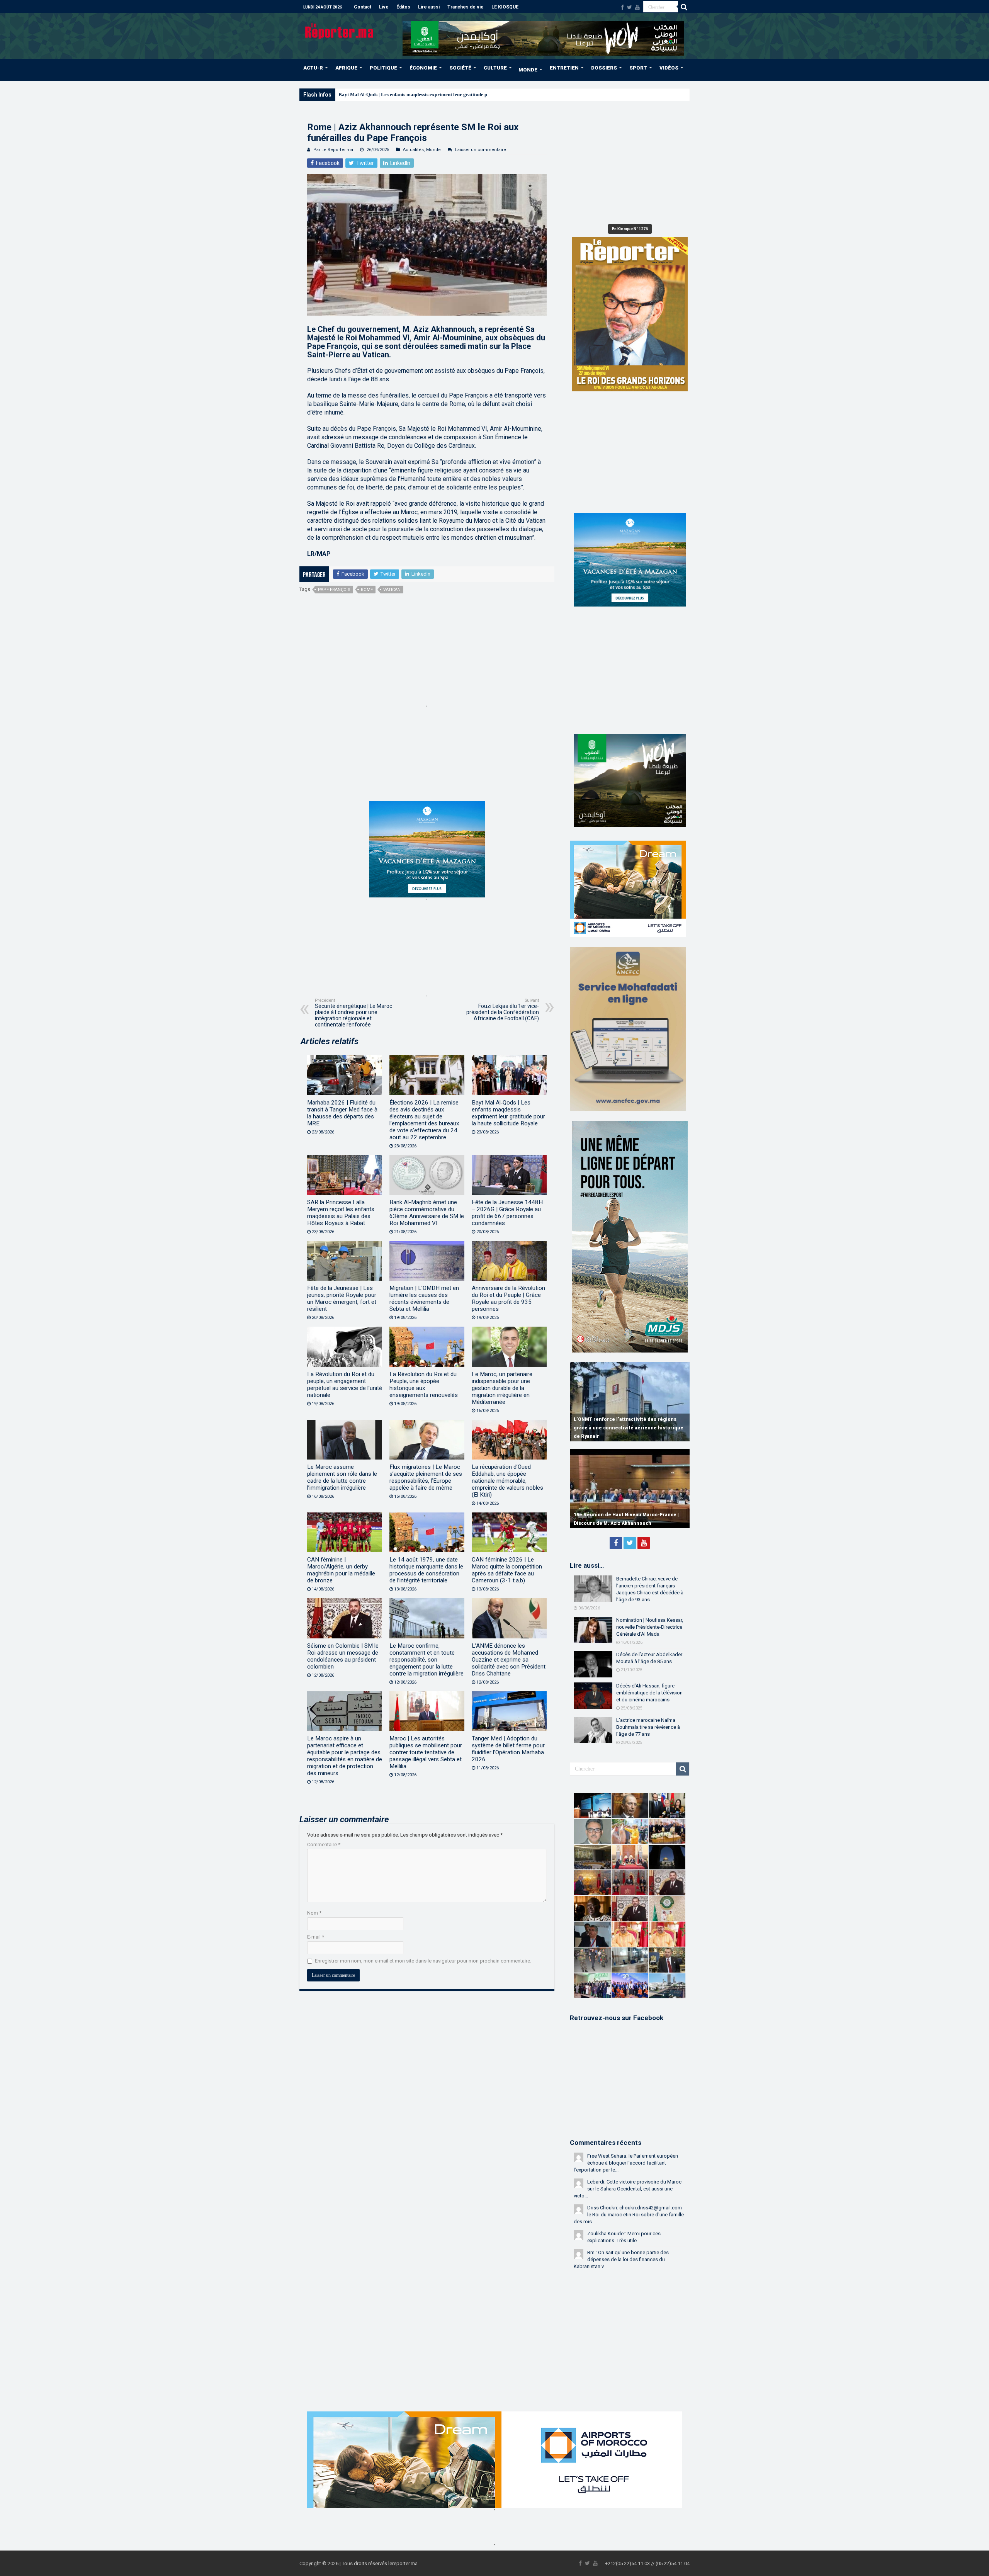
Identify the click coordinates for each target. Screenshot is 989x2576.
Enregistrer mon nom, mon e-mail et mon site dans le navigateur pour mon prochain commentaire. (423, 1961)
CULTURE (495, 68)
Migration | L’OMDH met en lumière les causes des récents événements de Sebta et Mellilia (424, 1298)
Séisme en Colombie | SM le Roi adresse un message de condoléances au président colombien (343, 1656)
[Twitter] (630, 7)
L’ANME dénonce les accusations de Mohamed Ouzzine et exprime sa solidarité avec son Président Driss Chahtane (509, 1660)
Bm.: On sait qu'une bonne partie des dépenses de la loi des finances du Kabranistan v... (621, 2259)
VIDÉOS (669, 68)
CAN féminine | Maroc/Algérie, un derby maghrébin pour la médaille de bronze (341, 1570)
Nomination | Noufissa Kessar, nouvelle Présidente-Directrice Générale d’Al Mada (650, 1627)
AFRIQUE (346, 68)
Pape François (334, 590)
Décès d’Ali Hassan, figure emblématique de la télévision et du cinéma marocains (649, 1693)
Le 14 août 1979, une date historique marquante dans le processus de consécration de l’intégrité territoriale (426, 1570)
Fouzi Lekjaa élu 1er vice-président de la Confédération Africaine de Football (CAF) (503, 1010)
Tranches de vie (466, 7)
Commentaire (324, 1844)
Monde (433, 150)
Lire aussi (429, 7)
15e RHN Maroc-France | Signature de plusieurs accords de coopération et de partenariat (621, 1515)
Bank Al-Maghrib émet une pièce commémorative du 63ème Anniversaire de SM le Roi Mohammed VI (427, 1213)
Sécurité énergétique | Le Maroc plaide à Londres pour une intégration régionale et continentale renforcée (353, 1013)
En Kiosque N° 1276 (630, 229)
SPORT (638, 68)
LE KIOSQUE (505, 7)
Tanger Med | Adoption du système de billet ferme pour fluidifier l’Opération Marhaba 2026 (508, 1749)
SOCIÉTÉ (460, 68)
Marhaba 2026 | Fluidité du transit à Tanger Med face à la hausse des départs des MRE (342, 1113)
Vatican (392, 590)
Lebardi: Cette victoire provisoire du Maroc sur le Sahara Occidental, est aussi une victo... (628, 2189)
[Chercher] (684, 7)
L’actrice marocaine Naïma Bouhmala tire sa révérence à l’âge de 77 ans (648, 1727)
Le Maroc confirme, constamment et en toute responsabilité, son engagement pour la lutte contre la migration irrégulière (427, 1660)
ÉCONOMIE (423, 68)
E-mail (316, 1937)
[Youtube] (637, 7)
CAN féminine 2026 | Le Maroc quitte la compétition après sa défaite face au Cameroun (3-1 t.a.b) (507, 1570)
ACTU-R (313, 68)
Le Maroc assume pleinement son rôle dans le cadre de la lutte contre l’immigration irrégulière (342, 1477)
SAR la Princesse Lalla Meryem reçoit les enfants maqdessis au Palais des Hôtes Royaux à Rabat (341, 1213)
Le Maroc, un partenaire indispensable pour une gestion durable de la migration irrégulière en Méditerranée (502, 1388)
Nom (314, 1913)
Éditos (403, 7)
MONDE (528, 70)
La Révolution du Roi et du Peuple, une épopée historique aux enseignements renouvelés (424, 1385)
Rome (367, 590)
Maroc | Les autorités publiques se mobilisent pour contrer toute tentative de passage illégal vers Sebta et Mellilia (426, 1752)
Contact (363, 7)
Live (384, 7)
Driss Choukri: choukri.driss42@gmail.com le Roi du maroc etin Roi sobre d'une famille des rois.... (629, 2215)
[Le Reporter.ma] (340, 30)
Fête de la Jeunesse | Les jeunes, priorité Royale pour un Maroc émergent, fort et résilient (342, 1298)
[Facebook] (622, 7)
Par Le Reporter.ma (333, 150)
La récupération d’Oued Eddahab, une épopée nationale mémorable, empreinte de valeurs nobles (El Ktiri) (507, 1481)
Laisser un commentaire (481, 150)
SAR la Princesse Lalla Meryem (373, 94)
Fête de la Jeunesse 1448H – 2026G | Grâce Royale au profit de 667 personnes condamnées (507, 1213)
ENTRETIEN (564, 68)
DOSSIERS (604, 68)
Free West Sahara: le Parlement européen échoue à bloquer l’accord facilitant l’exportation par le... (626, 2163)
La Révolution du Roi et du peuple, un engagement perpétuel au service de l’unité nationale (345, 1385)
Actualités (413, 150)
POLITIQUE (383, 68)
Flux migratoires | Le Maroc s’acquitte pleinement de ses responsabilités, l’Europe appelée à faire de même (426, 1477)
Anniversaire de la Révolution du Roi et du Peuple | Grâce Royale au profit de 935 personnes (508, 1298)
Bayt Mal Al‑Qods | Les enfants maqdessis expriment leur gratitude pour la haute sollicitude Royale (508, 1113)
